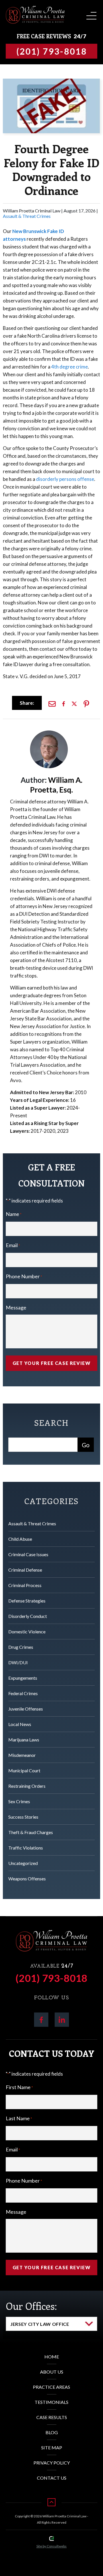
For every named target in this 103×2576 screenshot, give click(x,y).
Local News (20, 1724)
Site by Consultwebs (51, 2546)
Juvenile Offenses (26, 1709)
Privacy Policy (52, 2463)
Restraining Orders (27, 1786)
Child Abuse (20, 1539)
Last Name (19, 2118)
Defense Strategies (27, 1601)
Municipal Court (24, 1770)
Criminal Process (25, 1585)
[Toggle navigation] (90, 14)
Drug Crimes (21, 1647)
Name (14, 1214)
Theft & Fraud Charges (31, 1832)
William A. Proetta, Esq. (56, 785)
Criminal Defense (25, 1570)
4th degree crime (70, 367)
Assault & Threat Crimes (27, 216)
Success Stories (23, 1817)
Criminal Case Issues (28, 1554)
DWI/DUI (18, 1662)
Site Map (52, 2447)
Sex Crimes (19, 1801)
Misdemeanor (22, 1755)
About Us (52, 2372)
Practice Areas (51, 2387)
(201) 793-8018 (51, 1978)
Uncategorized (23, 1863)
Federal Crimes (23, 1693)
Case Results (52, 2417)
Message (16, 1307)
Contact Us (52, 2478)
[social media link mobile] (41, 2020)
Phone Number (24, 1276)
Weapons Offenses (27, 1879)
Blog (52, 2432)
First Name (19, 2087)
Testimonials (51, 2402)
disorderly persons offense (65, 479)
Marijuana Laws (24, 1740)
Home (52, 2357)
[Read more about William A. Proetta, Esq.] (49, 733)
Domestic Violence (27, 1632)
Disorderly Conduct (28, 1616)
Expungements (23, 1678)
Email (13, 1245)
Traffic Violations (26, 1848)
